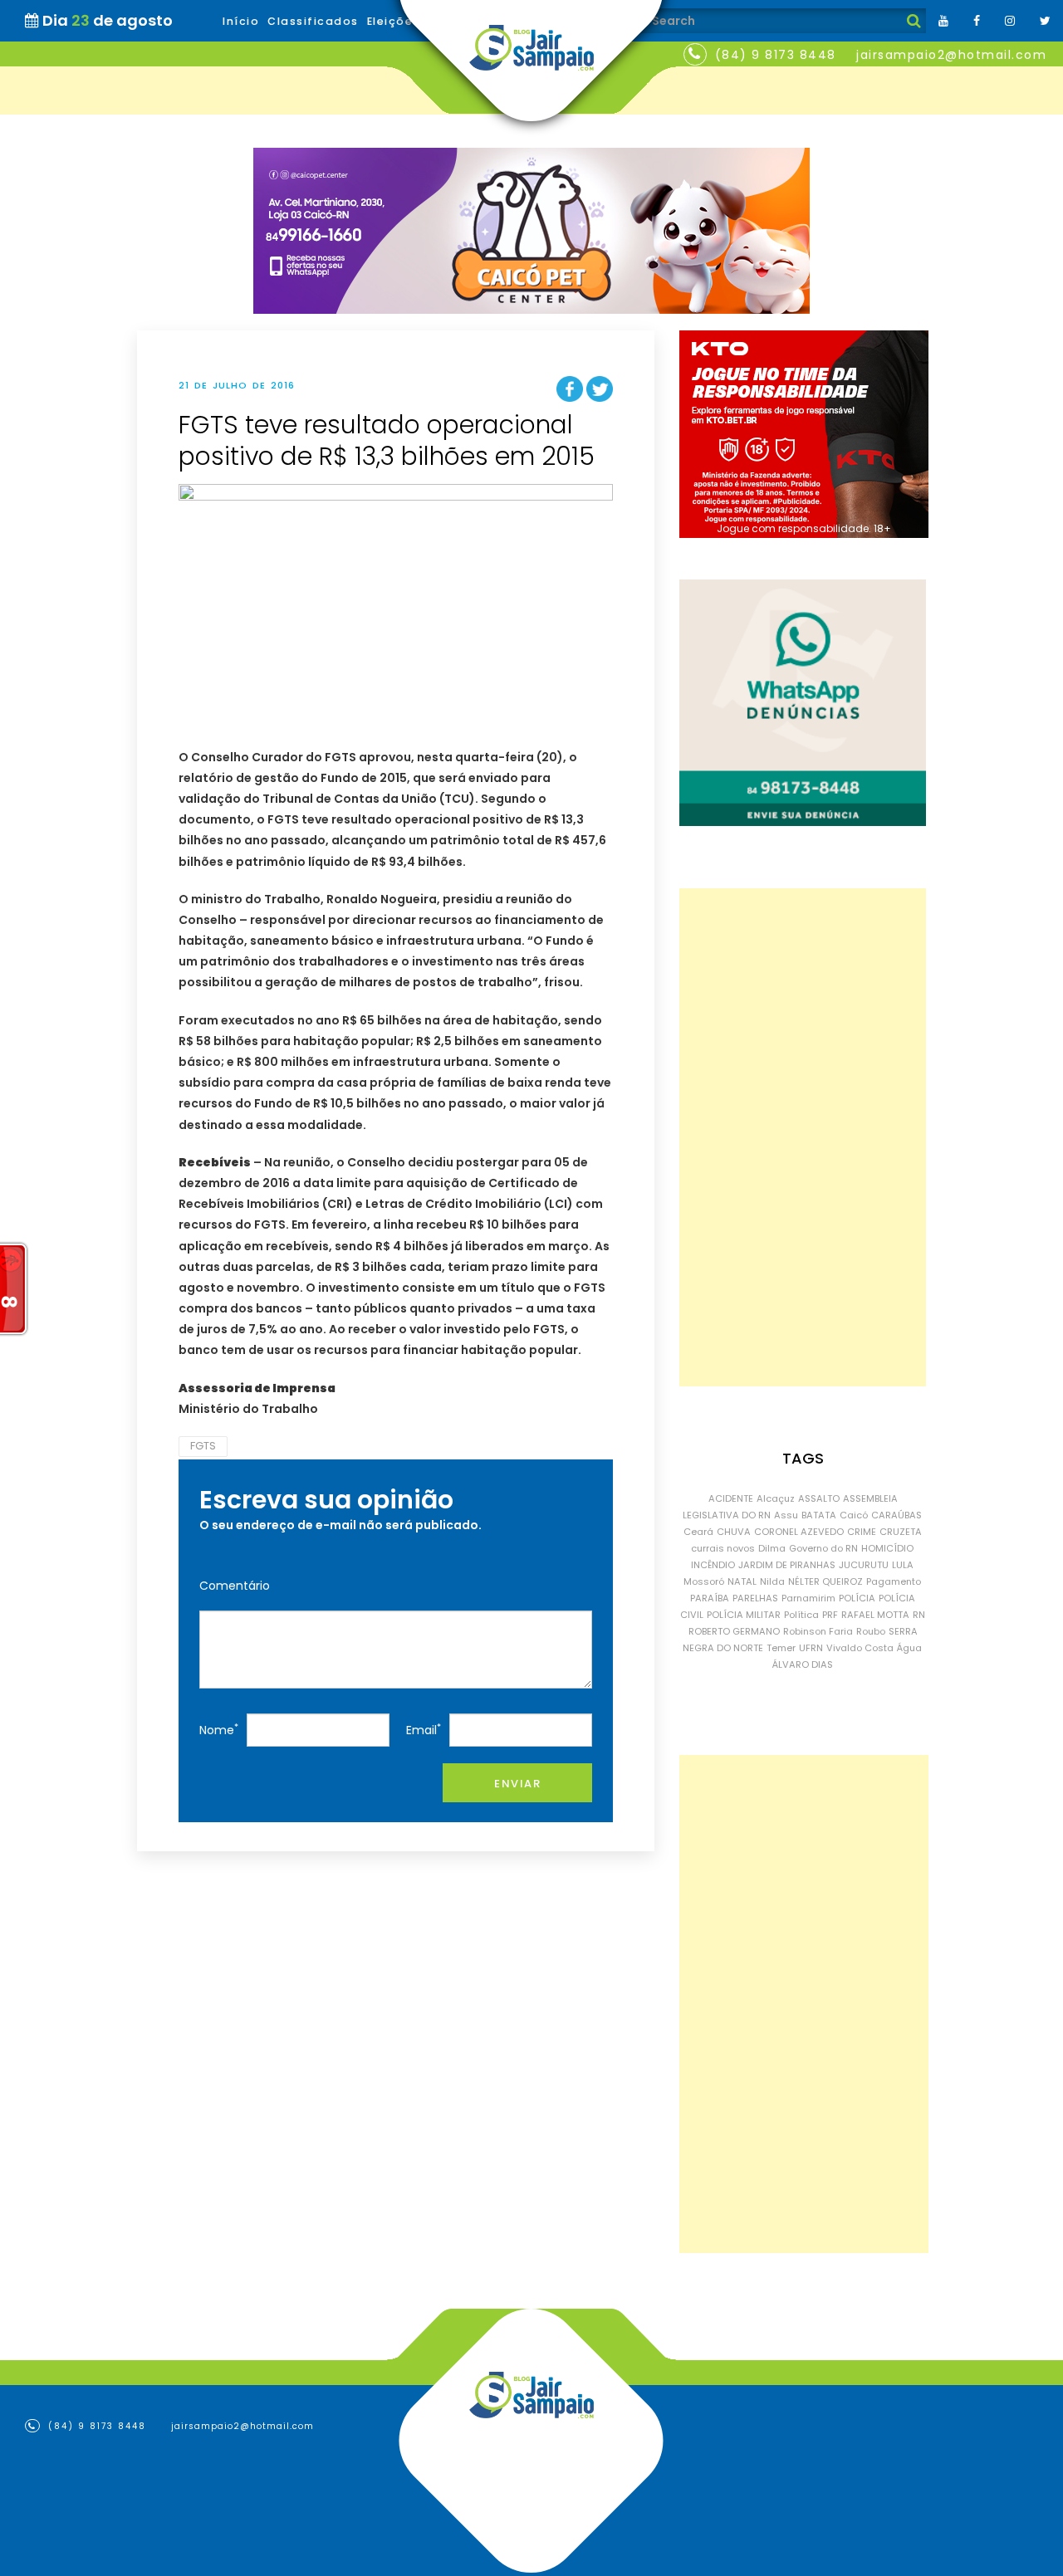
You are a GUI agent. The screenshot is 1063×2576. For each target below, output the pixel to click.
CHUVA (734, 1532)
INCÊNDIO (713, 1565)
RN (919, 1615)
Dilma (772, 1548)
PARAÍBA (710, 1598)
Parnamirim (808, 1598)
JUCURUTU (864, 1565)
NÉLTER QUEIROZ (825, 1581)
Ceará (698, 1532)
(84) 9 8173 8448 (776, 55)
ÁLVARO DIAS (803, 1664)
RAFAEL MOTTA (875, 1615)
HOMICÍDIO (887, 1548)
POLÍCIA (857, 1598)
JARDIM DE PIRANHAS (787, 1565)
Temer (781, 1648)
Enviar (517, 1784)
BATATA (819, 1515)
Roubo (871, 1631)
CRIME (862, 1532)
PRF (830, 1615)
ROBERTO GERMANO (734, 1631)
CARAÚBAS (896, 1515)
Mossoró (704, 1581)
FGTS (203, 1446)
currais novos (723, 1548)
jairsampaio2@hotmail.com (951, 55)
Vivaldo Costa (860, 1648)
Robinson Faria (818, 1631)
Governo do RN (823, 1548)
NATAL (742, 1581)
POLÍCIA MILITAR (744, 1615)
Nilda (772, 1581)
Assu (786, 1515)
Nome (219, 1730)
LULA (903, 1565)
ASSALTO (819, 1498)
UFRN (811, 1648)
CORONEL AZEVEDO (799, 1532)
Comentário (235, 1586)
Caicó (854, 1515)
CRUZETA (901, 1532)
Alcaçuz (776, 1498)
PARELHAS (755, 1598)
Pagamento (894, 1581)
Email (424, 1730)
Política (801, 1615)
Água (909, 1648)
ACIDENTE (731, 1498)
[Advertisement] (803, 1137)
